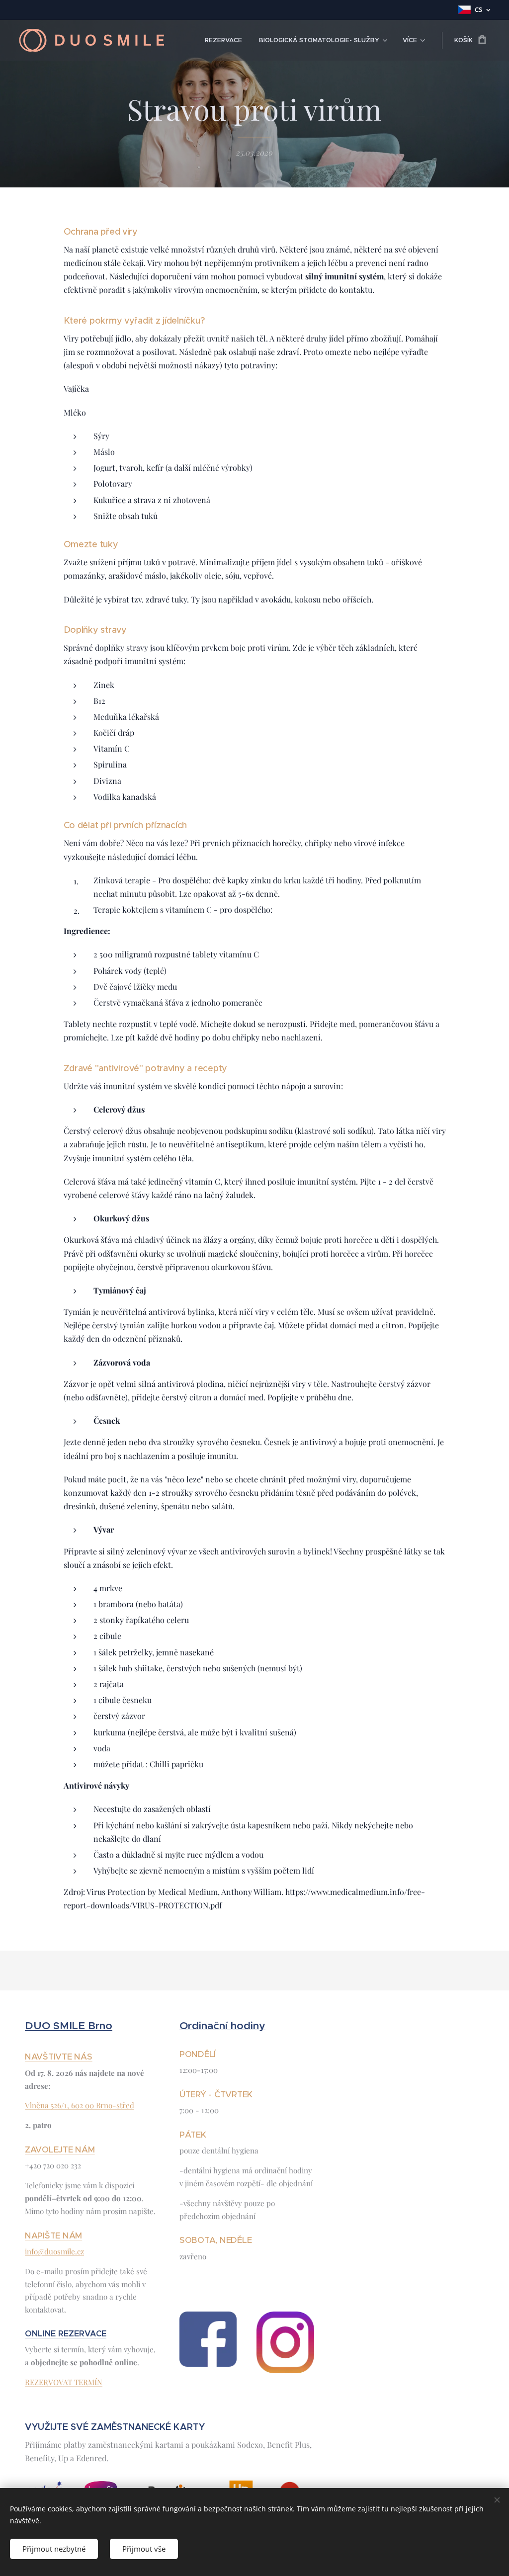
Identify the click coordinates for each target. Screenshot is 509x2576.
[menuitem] (223, 40)
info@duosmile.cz (54, 2251)
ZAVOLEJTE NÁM (60, 2149)
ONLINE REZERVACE (66, 2334)
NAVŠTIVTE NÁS (59, 2057)
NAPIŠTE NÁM (53, 2235)
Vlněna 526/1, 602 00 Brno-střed (80, 2105)
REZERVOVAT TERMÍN (64, 2382)
